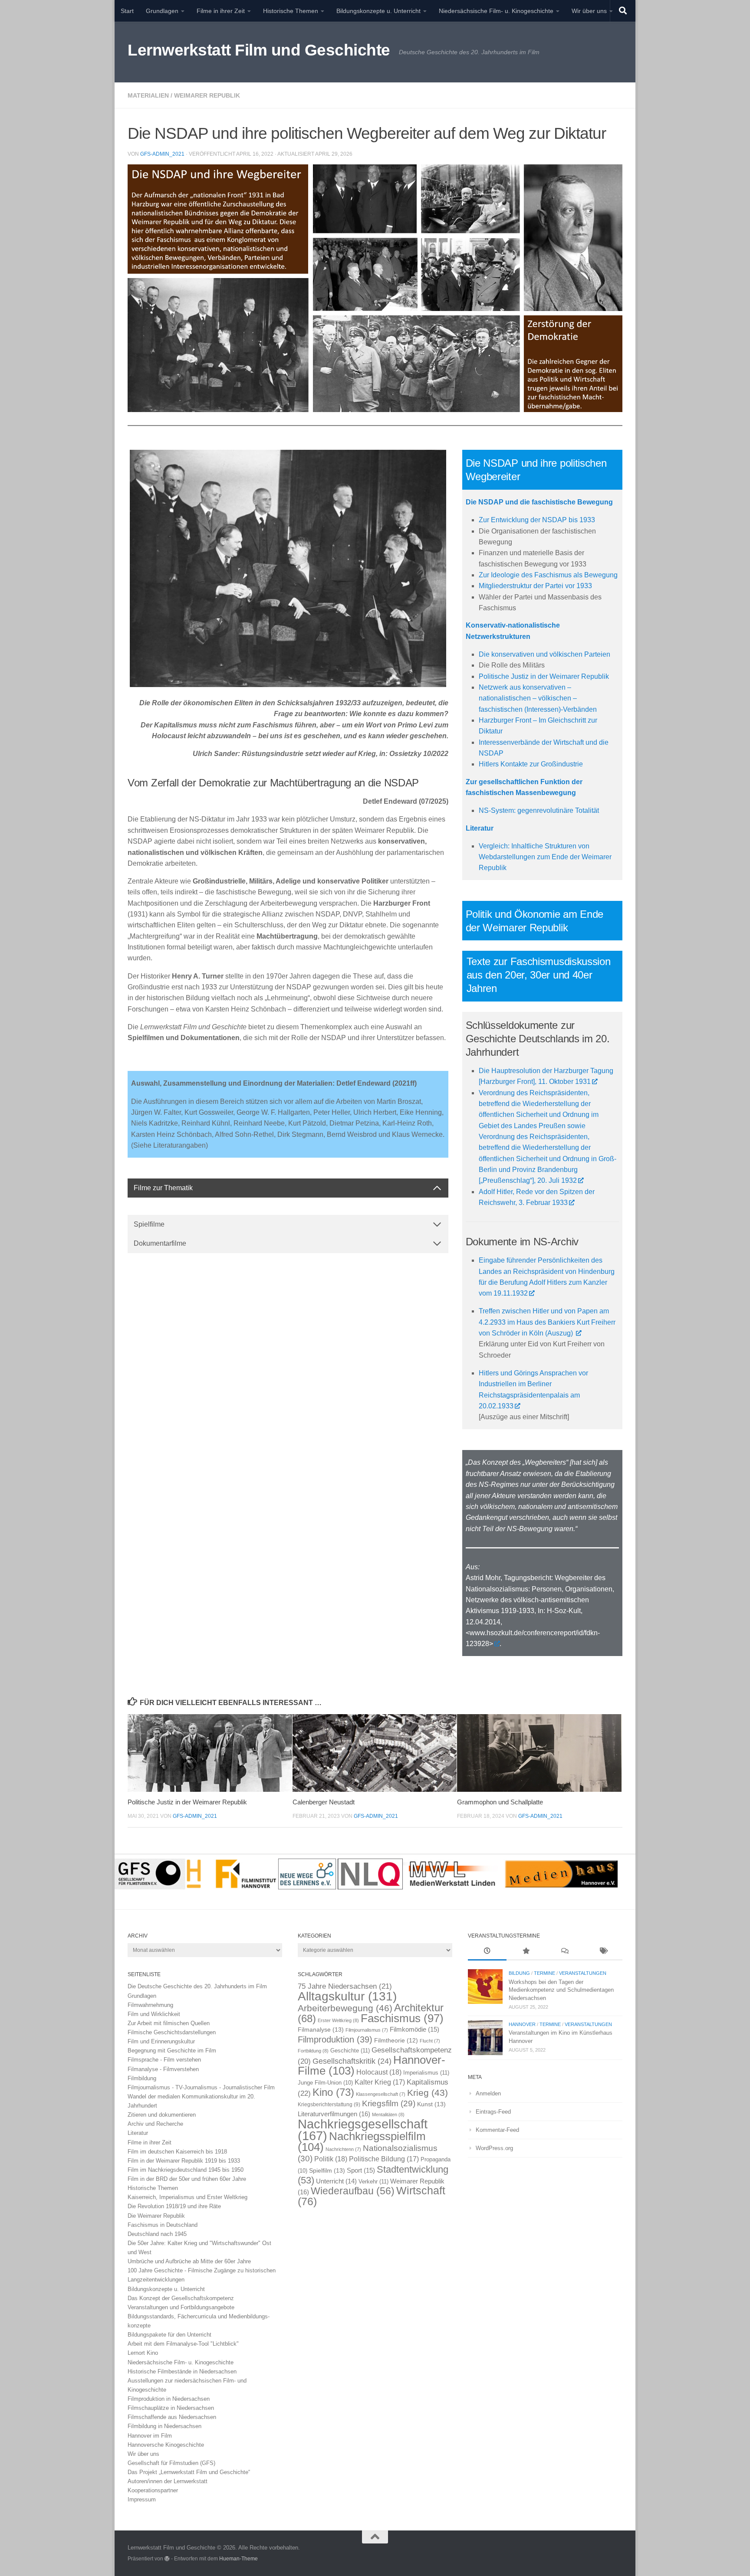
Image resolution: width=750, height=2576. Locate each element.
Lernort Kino (143, 2353)
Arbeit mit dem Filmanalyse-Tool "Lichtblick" (183, 2344)
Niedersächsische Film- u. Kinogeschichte (496, 11)
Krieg (428, 2093)
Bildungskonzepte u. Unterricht (378, 11)
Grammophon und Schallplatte (500, 1802)
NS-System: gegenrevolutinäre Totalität (539, 810)
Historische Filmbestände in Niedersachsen (182, 2371)
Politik (331, 2159)
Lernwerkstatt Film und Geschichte (259, 50)
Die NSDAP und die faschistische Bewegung (539, 502)
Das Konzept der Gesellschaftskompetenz (181, 2298)
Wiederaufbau (353, 2191)
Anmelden (488, 2093)
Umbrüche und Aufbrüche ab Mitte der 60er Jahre (189, 2261)
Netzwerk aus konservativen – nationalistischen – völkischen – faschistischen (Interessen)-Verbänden (538, 698)
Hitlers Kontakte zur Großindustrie (531, 764)
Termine (544, 1973)
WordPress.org (494, 2148)
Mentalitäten (388, 2114)
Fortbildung (313, 2051)
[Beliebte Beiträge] (526, 1952)
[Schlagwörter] (603, 1952)
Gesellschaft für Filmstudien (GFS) (171, 2463)
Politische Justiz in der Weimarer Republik (544, 676)
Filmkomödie (414, 2029)
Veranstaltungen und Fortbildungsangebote (181, 2307)
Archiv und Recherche (155, 2124)
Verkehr (373, 2182)
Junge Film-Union (325, 2083)
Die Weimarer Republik (156, 2216)
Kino (333, 2092)
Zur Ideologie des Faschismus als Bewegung (548, 575)
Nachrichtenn (343, 2149)
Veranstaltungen (583, 1973)
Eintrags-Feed (493, 2112)
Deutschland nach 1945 (157, 2234)
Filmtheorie (396, 2041)
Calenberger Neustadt (324, 1802)
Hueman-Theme (238, 2558)
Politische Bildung (384, 2159)
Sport (361, 2170)
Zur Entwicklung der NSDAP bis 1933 (537, 520)
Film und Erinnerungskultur (161, 2041)
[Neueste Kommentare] (564, 1952)
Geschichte (350, 2051)
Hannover (522, 2024)
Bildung (519, 1973)
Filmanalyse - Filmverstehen (163, 2069)
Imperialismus (426, 2073)
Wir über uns (589, 11)
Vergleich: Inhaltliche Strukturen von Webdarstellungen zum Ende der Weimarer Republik (545, 857)
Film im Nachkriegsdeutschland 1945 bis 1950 (186, 2170)
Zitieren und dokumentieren (162, 2115)
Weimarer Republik (207, 95)
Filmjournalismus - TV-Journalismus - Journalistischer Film (201, 2087)
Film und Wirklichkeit (154, 2014)
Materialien (148, 95)
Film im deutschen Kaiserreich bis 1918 (177, 2152)
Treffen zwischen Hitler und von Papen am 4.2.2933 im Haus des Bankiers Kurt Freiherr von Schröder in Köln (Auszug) (547, 1322)
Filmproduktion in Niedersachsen (169, 2399)
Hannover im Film (150, 2436)
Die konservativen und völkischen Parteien (544, 654)
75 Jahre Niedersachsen (345, 1986)
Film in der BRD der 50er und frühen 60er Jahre (187, 2179)
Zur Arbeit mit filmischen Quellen (169, 2023)
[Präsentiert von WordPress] (167, 2559)
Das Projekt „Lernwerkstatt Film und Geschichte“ (189, 2472)
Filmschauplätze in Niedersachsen (171, 2408)
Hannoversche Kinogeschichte (166, 2445)
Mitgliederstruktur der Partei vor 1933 (535, 586)
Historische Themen (291, 11)
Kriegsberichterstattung (329, 2105)
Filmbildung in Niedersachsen (164, 2426)
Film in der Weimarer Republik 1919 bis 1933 (184, 2161)
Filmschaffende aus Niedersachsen (172, 2417)
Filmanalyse (321, 2029)
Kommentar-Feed (497, 2130)
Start (127, 11)
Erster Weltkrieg (338, 2020)
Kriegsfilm (389, 2103)
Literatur (138, 2133)
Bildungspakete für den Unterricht (169, 2335)
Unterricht (336, 2181)
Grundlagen (162, 11)
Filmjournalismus (367, 2030)
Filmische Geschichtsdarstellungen (172, 2032)
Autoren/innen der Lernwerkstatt (168, 2481)
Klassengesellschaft (381, 2094)
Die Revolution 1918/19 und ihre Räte (174, 2206)
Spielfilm (327, 2170)
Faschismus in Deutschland (163, 2225)
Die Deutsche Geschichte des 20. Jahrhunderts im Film (197, 1986)
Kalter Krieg (380, 2082)
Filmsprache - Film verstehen (164, 2060)
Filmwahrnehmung (150, 2005)
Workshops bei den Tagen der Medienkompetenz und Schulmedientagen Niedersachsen (561, 1990)
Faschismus (402, 2018)
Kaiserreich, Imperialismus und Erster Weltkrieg (187, 2197)
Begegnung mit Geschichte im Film (172, 2051)
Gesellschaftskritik (352, 2061)
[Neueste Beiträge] (487, 1952)
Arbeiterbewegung (345, 2008)
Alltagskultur (347, 1996)
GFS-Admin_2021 (162, 154)
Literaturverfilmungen (334, 2114)
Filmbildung (142, 2078)
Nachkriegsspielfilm (362, 2142)
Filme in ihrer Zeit (221, 11)
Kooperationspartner (153, 2490)
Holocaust (379, 2072)
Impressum (142, 2499)
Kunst (431, 2104)
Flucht (430, 2041)
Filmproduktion (335, 2039)
